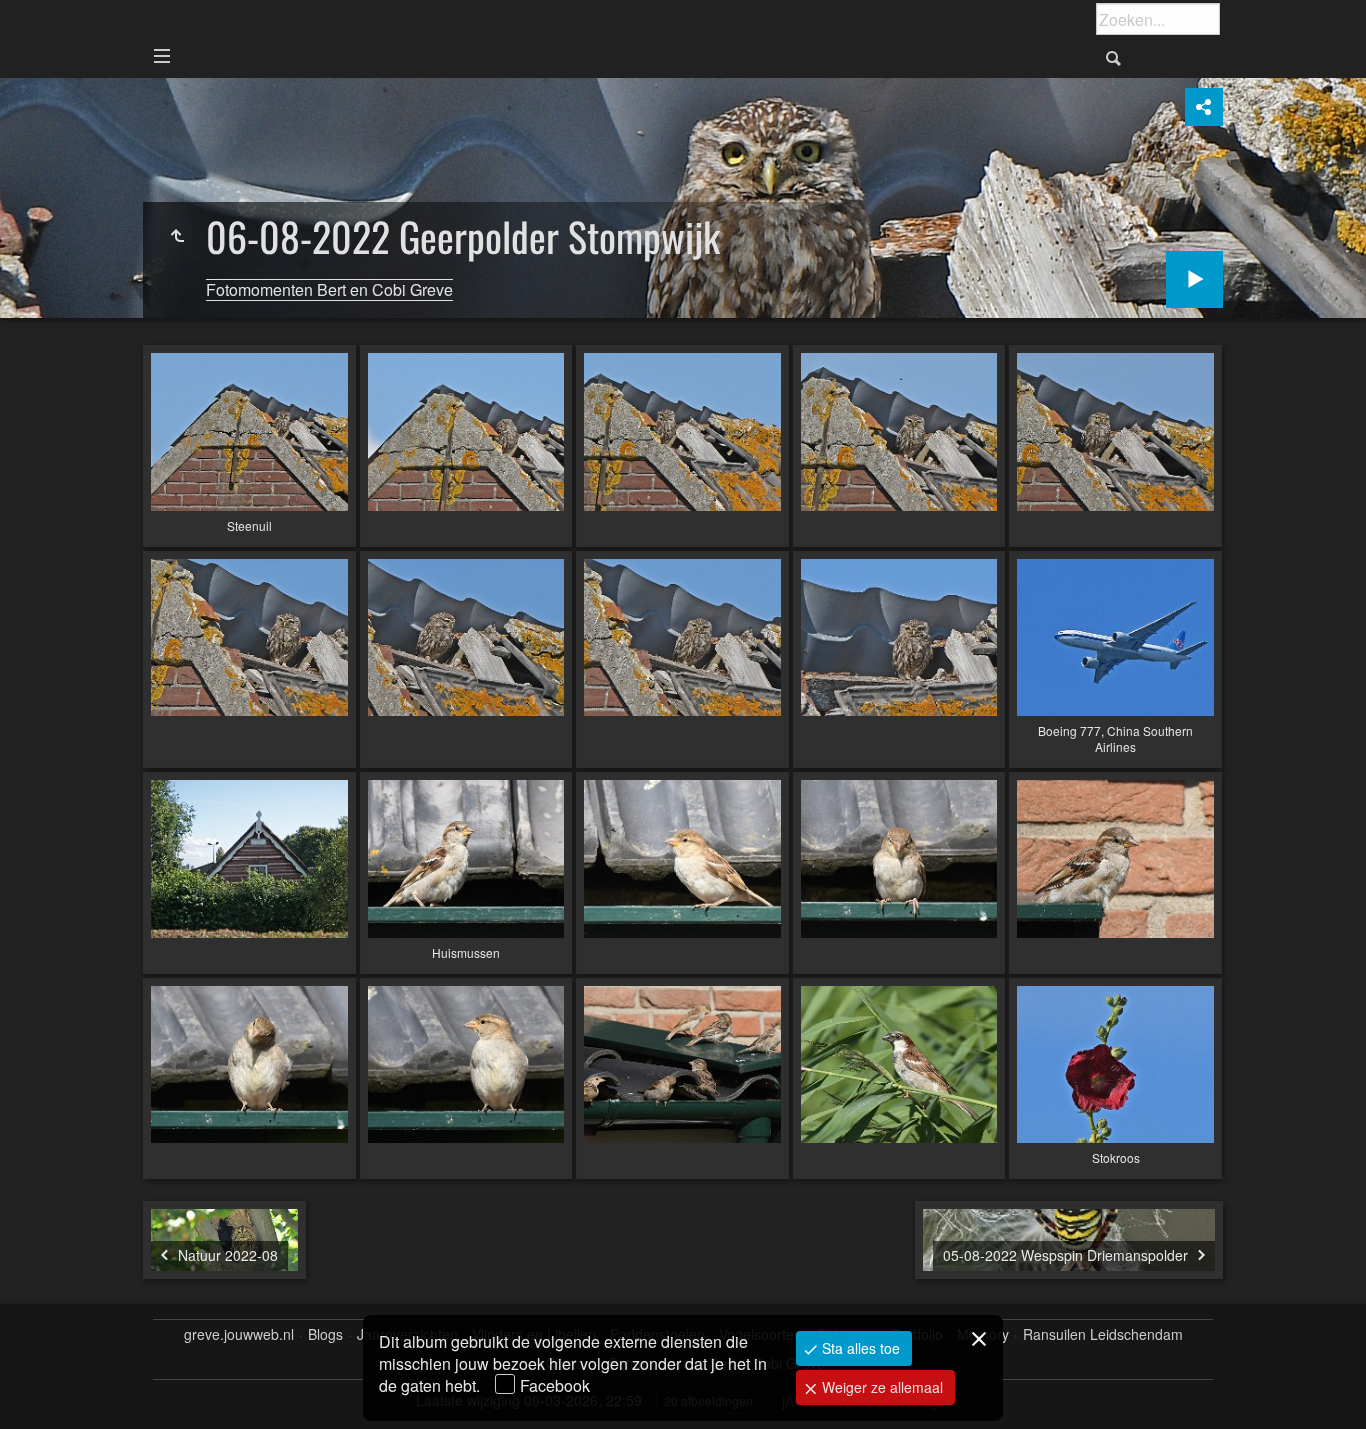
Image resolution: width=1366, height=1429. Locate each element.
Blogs (325, 1334)
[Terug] (177, 236)
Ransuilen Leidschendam (1103, 1334)
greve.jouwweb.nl (239, 1334)
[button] (40, 1389)
